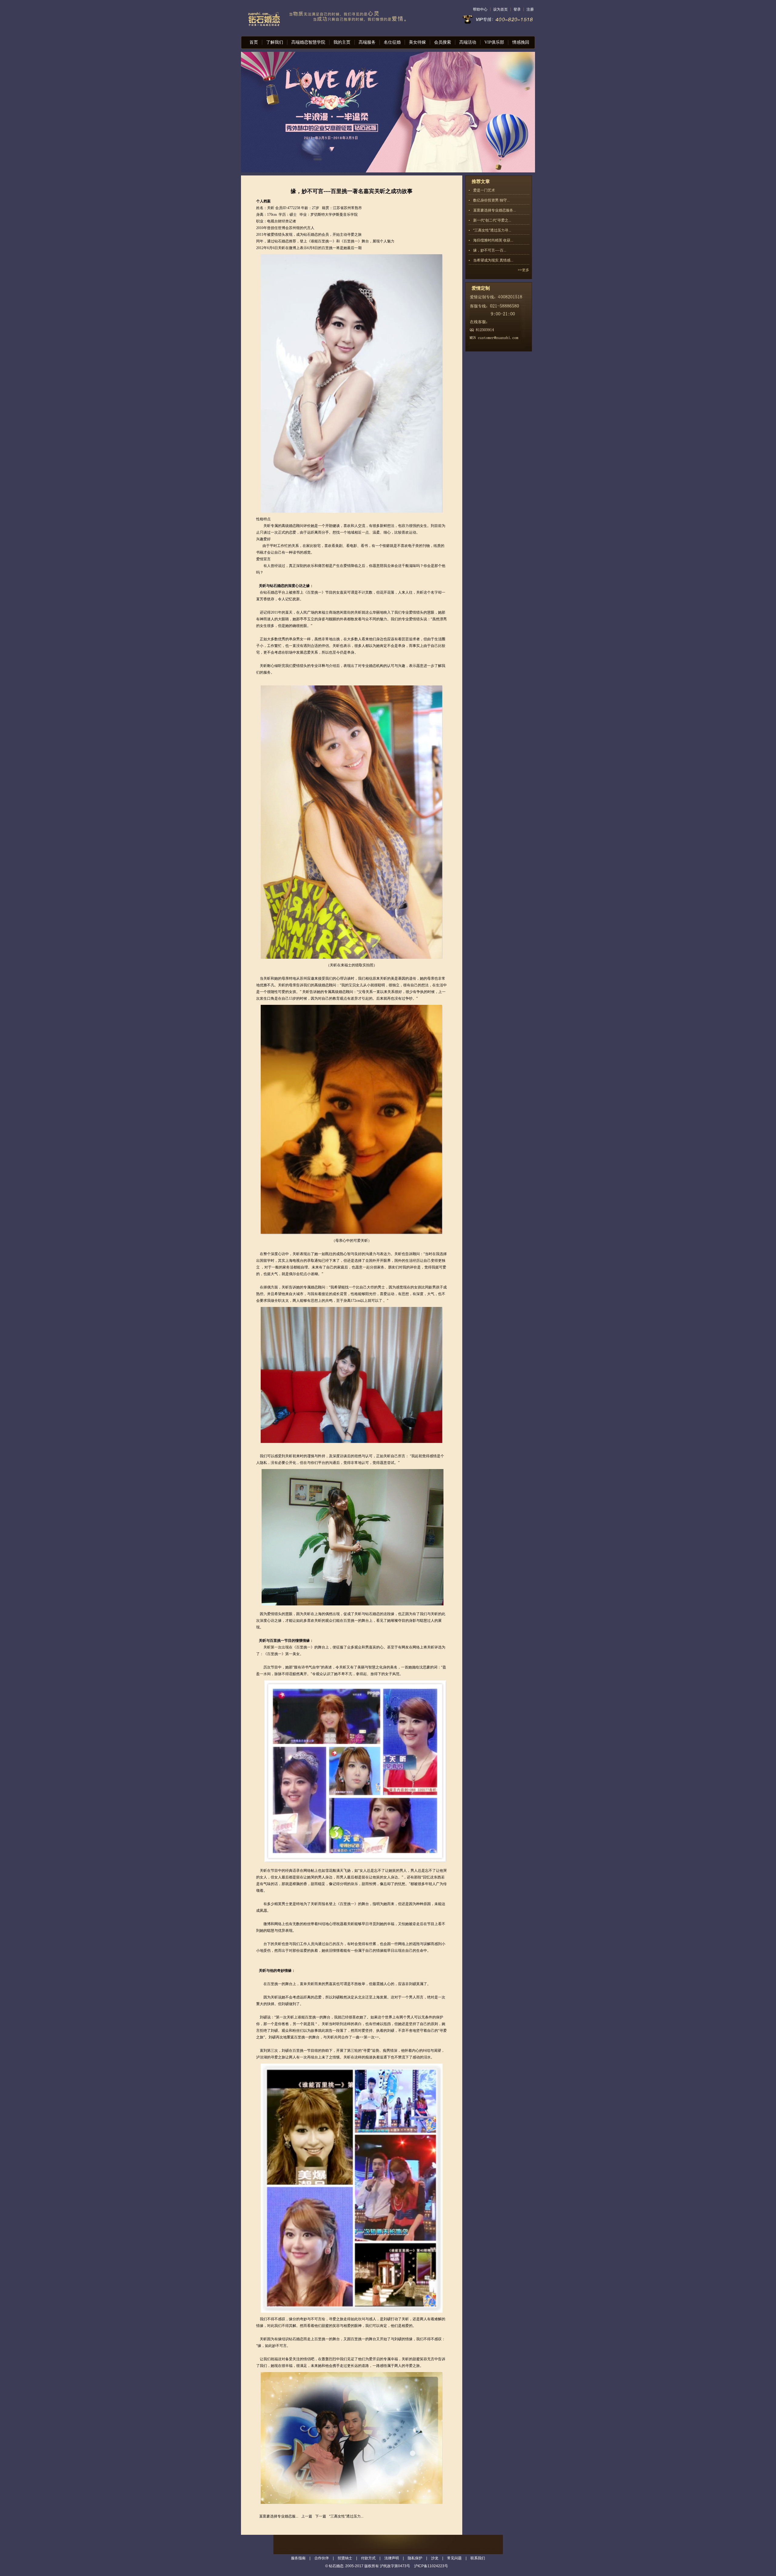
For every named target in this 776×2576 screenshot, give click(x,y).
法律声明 (392, 2558)
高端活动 (468, 42)
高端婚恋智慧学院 (308, 42)
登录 (517, 9)
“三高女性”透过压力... (346, 2516)
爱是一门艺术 (484, 190)
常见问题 (454, 2558)
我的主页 (342, 42)
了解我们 (275, 42)
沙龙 (435, 2558)
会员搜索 (443, 42)
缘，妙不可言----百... (490, 250)
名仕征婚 (392, 42)
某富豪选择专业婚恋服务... (495, 210)
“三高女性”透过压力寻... (492, 230)
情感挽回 (521, 42)
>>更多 (523, 270)
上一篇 (307, 2516)
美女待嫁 (417, 42)
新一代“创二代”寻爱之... (492, 220)
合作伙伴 (322, 2558)
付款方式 (368, 2558)
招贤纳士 (345, 2558)
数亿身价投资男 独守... (491, 200)
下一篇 (321, 2516)
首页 (254, 42)
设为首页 (500, 9)
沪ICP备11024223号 (431, 2566)
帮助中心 (480, 9)
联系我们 (478, 2558)
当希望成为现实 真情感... (493, 260)
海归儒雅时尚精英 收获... (493, 240)
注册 (530, 9)
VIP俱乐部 (494, 42)
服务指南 (298, 2558)
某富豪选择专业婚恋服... (279, 2516)
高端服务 (367, 42)
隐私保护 (415, 2558)
